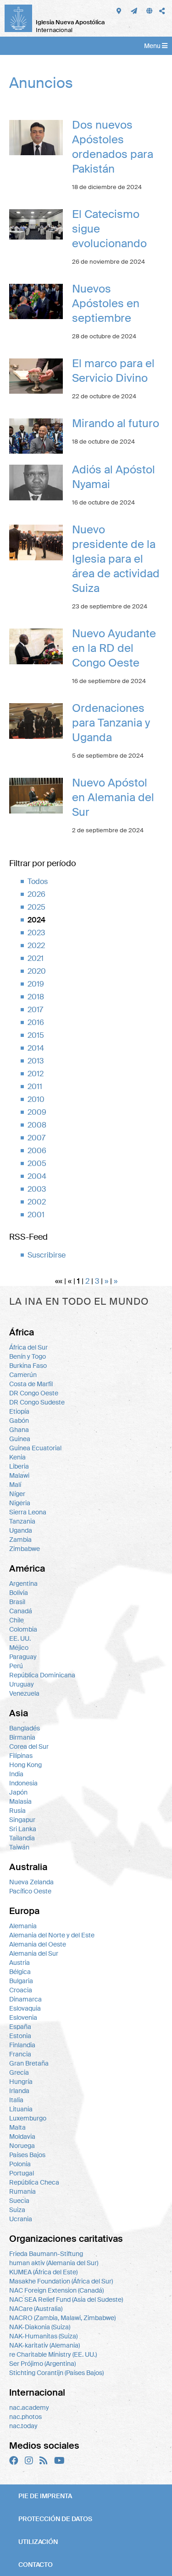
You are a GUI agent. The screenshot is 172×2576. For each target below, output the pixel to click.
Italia (16, 2100)
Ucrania (21, 2219)
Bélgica (20, 1972)
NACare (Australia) (36, 2309)
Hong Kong (25, 1765)
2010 (36, 1099)
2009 (37, 1112)
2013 (36, 1061)
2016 (36, 1022)
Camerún (23, 1375)
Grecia (19, 2072)
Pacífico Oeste (30, 1891)
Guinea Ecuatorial (35, 1448)
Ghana (19, 1430)
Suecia (19, 2201)
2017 (35, 1010)
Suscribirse (47, 1255)
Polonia (20, 2164)
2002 (37, 1202)
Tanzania (22, 1521)
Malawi (19, 1475)
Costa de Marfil (31, 1384)
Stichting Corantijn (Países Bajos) (56, 2373)
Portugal (22, 2173)
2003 (37, 1189)
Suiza (17, 2210)
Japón (18, 1792)
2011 (35, 1087)
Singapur (22, 1820)
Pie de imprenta (45, 2496)
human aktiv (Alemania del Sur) (54, 2263)
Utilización (38, 2542)
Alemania (23, 1926)
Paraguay (23, 1657)
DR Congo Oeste (34, 1393)
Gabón (19, 1421)
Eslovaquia (25, 2008)
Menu (153, 46)
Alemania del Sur (34, 1953)
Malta (17, 2127)
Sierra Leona (28, 1512)
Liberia (19, 1466)
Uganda (21, 1530)
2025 (36, 907)
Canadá (21, 1611)
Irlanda (19, 2091)
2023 (36, 933)
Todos (38, 881)
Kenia (17, 1457)
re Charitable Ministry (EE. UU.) (53, 2354)
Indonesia (23, 1783)
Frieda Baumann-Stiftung (46, 2254)
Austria (19, 1963)
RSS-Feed (28, 1237)
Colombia (23, 1629)
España (20, 2027)
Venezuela (24, 1693)
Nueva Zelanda (31, 1882)
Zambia (20, 1540)
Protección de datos (55, 2519)
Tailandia (22, 1838)
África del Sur (28, 1347)
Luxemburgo (28, 2118)
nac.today (23, 2426)
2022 (36, 946)
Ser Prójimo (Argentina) (42, 2364)
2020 (37, 971)
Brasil (17, 1602)
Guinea (20, 1439)
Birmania (22, 1737)
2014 (36, 1048)
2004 (37, 1176)
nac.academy (29, 2408)
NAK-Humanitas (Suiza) (43, 2336)
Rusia (17, 1811)
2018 (36, 997)
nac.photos (25, 2417)
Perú (16, 1666)
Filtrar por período (43, 863)
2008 (37, 1125)
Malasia (20, 1801)
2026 (36, 894)
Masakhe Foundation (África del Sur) (61, 2281)
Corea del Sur (29, 1746)
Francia (20, 2054)
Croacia (21, 1990)
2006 (37, 1151)
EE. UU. (20, 1638)
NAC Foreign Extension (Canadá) (56, 2290)
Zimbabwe (25, 1549)
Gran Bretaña (29, 2063)
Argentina (23, 1584)
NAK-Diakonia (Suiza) (40, 2327)
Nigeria (20, 1503)
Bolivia (19, 1593)
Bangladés (25, 1728)
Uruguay (22, 1684)
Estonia (20, 2036)
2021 (36, 958)
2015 (36, 1035)
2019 (36, 984)
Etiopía (19, 1411)
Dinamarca (25, 1999)
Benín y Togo (28, 1356)
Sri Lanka (23, 1829)
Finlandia (22, 2045)
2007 (36, 1138)
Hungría (21, 2082)
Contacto (36, 2565)
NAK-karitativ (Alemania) (44, 2345)
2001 (36, 1215)
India (16, 1774)
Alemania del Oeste (38, 1944)
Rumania (22, 2191)
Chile (17, 1620)
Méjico (19, 1648)
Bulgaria (21, 1981)
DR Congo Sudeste (37, 1402)
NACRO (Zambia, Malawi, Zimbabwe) (62, 2318)
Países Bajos (27, 2155)
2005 (37, 1163)
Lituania (21, 2109)
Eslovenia (23, 2017)
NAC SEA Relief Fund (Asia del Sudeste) (66, 2299)
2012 (36, 1074)
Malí (15, 1485)
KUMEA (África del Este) (43, 2272)
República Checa (34, 2182)
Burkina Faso (28, 1366)
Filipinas (21, 1756)
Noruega (22, 2146)
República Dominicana (42, 1675)
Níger (17, 1494)
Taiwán (19, 1847)
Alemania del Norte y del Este (52, 1935)
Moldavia (22, 2137)
